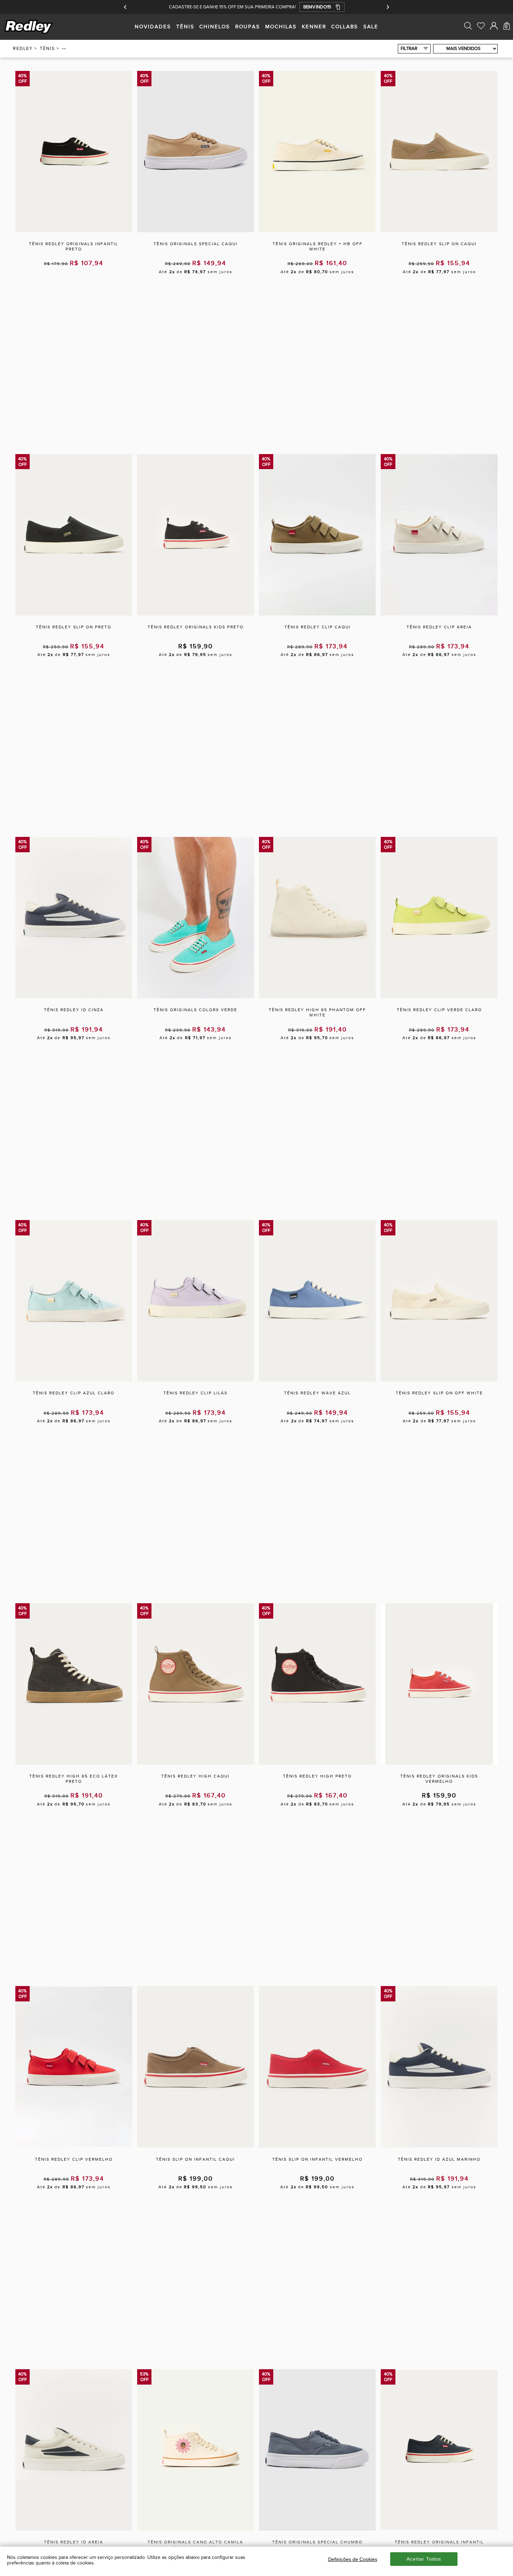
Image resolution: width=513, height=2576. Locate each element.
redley (23, 49)
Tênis (47, 49)
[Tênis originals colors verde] (195, 997)
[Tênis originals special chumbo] (317, 2529)
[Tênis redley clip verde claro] (439, 997)
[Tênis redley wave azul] (317, 1380)
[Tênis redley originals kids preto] (195, 614)
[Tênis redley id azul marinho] (439, 2146)
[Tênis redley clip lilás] (195, 1380)
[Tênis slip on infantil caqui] (195, 2146)
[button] (322, 7)
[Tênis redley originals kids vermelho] (439, 1763)
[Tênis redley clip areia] (439, 614)
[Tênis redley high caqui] (195, 1763)
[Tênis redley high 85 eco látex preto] (74, 1763)
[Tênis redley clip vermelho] (74, 2146)
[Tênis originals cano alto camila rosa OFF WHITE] (195, 2529)
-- (64, 49)
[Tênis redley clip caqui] (317, 614)
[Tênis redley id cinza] (74, 997)
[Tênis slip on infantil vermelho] (317, 2146)
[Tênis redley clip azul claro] (74, 1380)
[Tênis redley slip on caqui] (439, 231)
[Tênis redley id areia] (74, 2529)
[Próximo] (388, 7)
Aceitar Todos (424, 2559)
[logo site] (29, 33)
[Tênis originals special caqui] (195, 231)
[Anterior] (125, 7)
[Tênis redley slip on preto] (74, 614)
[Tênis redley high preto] (317, 1763)
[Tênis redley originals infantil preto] (74, 231)
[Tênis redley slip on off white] (439, 1380)
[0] (507, 41)
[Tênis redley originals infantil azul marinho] (439, 2529)
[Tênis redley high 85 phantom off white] (317, 997)
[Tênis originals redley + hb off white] (317, 231)
